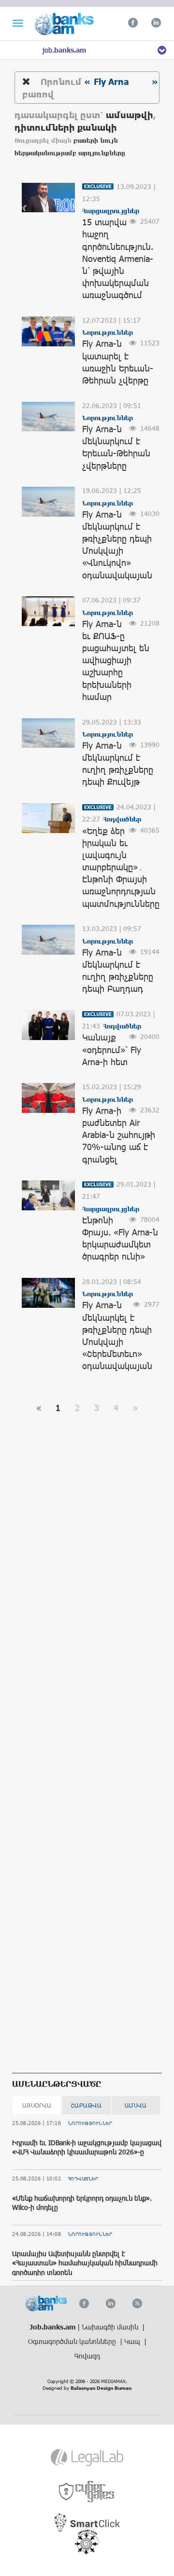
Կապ (133, 2341)
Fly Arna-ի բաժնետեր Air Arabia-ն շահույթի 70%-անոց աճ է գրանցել (119, 1135)
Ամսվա (136, 2105)
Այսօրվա (37, 2105)
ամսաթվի (130, 115)
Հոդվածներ (83, 2179)
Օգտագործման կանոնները (73, 2341)
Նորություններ (90, 2123)
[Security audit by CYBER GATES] (87, 2492)
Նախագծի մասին (111, 2327)
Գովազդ (87, 2356)
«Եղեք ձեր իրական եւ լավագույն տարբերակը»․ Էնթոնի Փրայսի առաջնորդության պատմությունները (121, 867)
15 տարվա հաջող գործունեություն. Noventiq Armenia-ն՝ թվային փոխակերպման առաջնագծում (118, 258)
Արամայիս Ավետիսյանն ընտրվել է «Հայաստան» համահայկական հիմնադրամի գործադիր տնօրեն (85, 2263)
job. (64, 50)
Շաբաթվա (87, 2105)
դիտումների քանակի (66, 127)
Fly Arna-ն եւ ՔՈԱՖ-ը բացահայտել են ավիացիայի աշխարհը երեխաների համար (116, 660)
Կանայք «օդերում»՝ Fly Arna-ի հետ (112, 1049)
